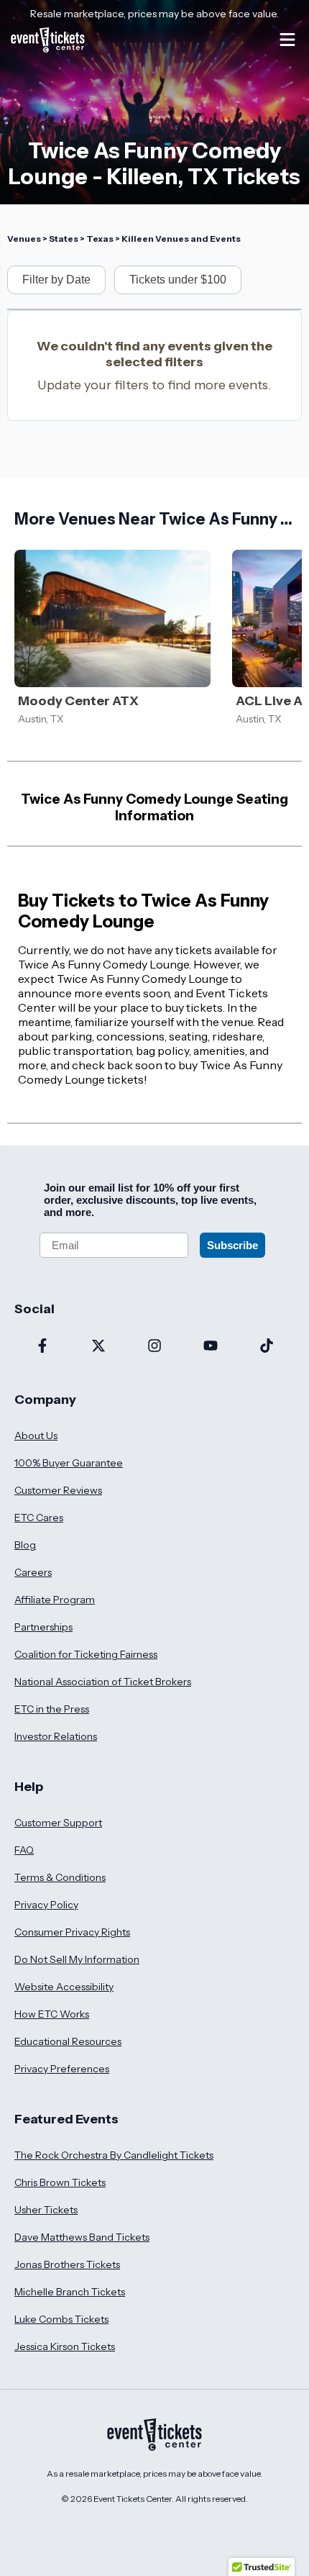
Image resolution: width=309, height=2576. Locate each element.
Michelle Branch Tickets (70, 2292)
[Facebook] (42, 1347)
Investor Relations (56, 1736)
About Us (36, 1436)
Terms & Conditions (60, 1877)
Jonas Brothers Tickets (67, 2264)
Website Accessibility (64, 1987)
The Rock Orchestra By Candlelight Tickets (114, 2155)
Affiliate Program (55, 1600)
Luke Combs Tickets (61, 2319)
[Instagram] (154, 1347)
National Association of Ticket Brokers (103, 1682)
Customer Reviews (58, 1490)
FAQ (24, 1850)
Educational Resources (68, 2041)
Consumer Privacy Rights (72, 1932)
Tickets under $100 (178, 280)
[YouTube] (211, 1347)
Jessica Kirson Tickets (65, 2346)
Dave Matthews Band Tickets (82, 2237)
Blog (25, 1545)
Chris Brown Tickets (60, 2182)
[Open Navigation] (287, 40)
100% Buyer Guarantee (69, 1463)
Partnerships (43, 1627)
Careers (33, 1572)
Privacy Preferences (62, 2069)
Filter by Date (56, 280)
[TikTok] (267, 1347)
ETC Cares (39, 1518)
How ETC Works (52, 2014)
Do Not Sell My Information (77, 1959)
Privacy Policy (46, 1905)
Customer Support (58, 1823)
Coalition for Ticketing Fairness (86, 1654)
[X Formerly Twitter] (98, 1347)
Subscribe (232, 1245)
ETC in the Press (52, 1709)
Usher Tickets (46, 2210)
